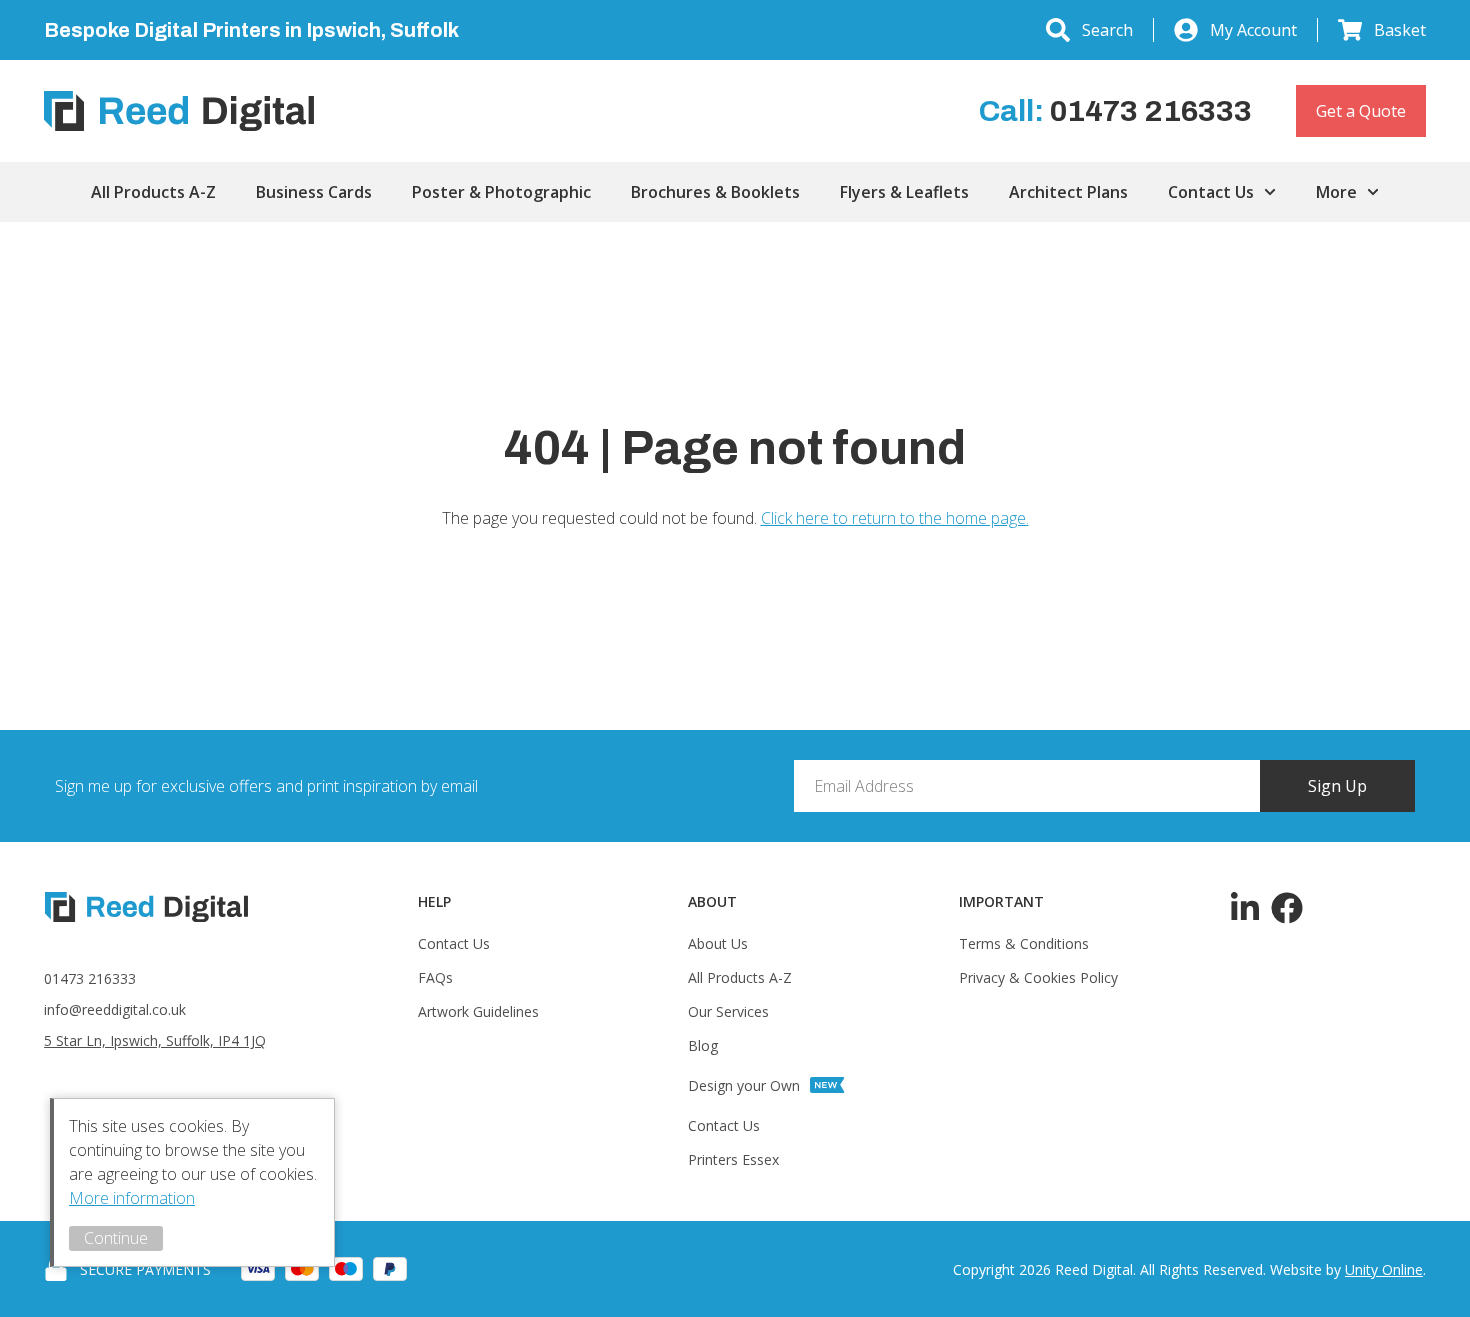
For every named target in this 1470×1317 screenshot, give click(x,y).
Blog (703, 1045)
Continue (116, 1238)
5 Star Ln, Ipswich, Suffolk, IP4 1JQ (155, 1040)
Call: (1115, 111)
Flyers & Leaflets (904, 192)
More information (132, 1198)
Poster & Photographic (501, 192)
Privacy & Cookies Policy (1038, 977)
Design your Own (744, 1085)
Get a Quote (1361, 111)
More (1336, 192)
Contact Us (1211, 192)
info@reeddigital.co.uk (115, 1009)
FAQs (435, 977)
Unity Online (1384, 1269)
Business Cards (314, 192)
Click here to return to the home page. (895, 518)
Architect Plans (1068, 192)
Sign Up (1337, 786)
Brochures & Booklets (715, 192)
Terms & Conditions (1024, 943)
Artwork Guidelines (478, 1011)
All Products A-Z (153, 192)
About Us (718, 943)
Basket (1400, 30)
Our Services (728, 1011)
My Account (1253, 30)
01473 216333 (90, 978)
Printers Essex (733, 1159)
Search (1107, 30)
